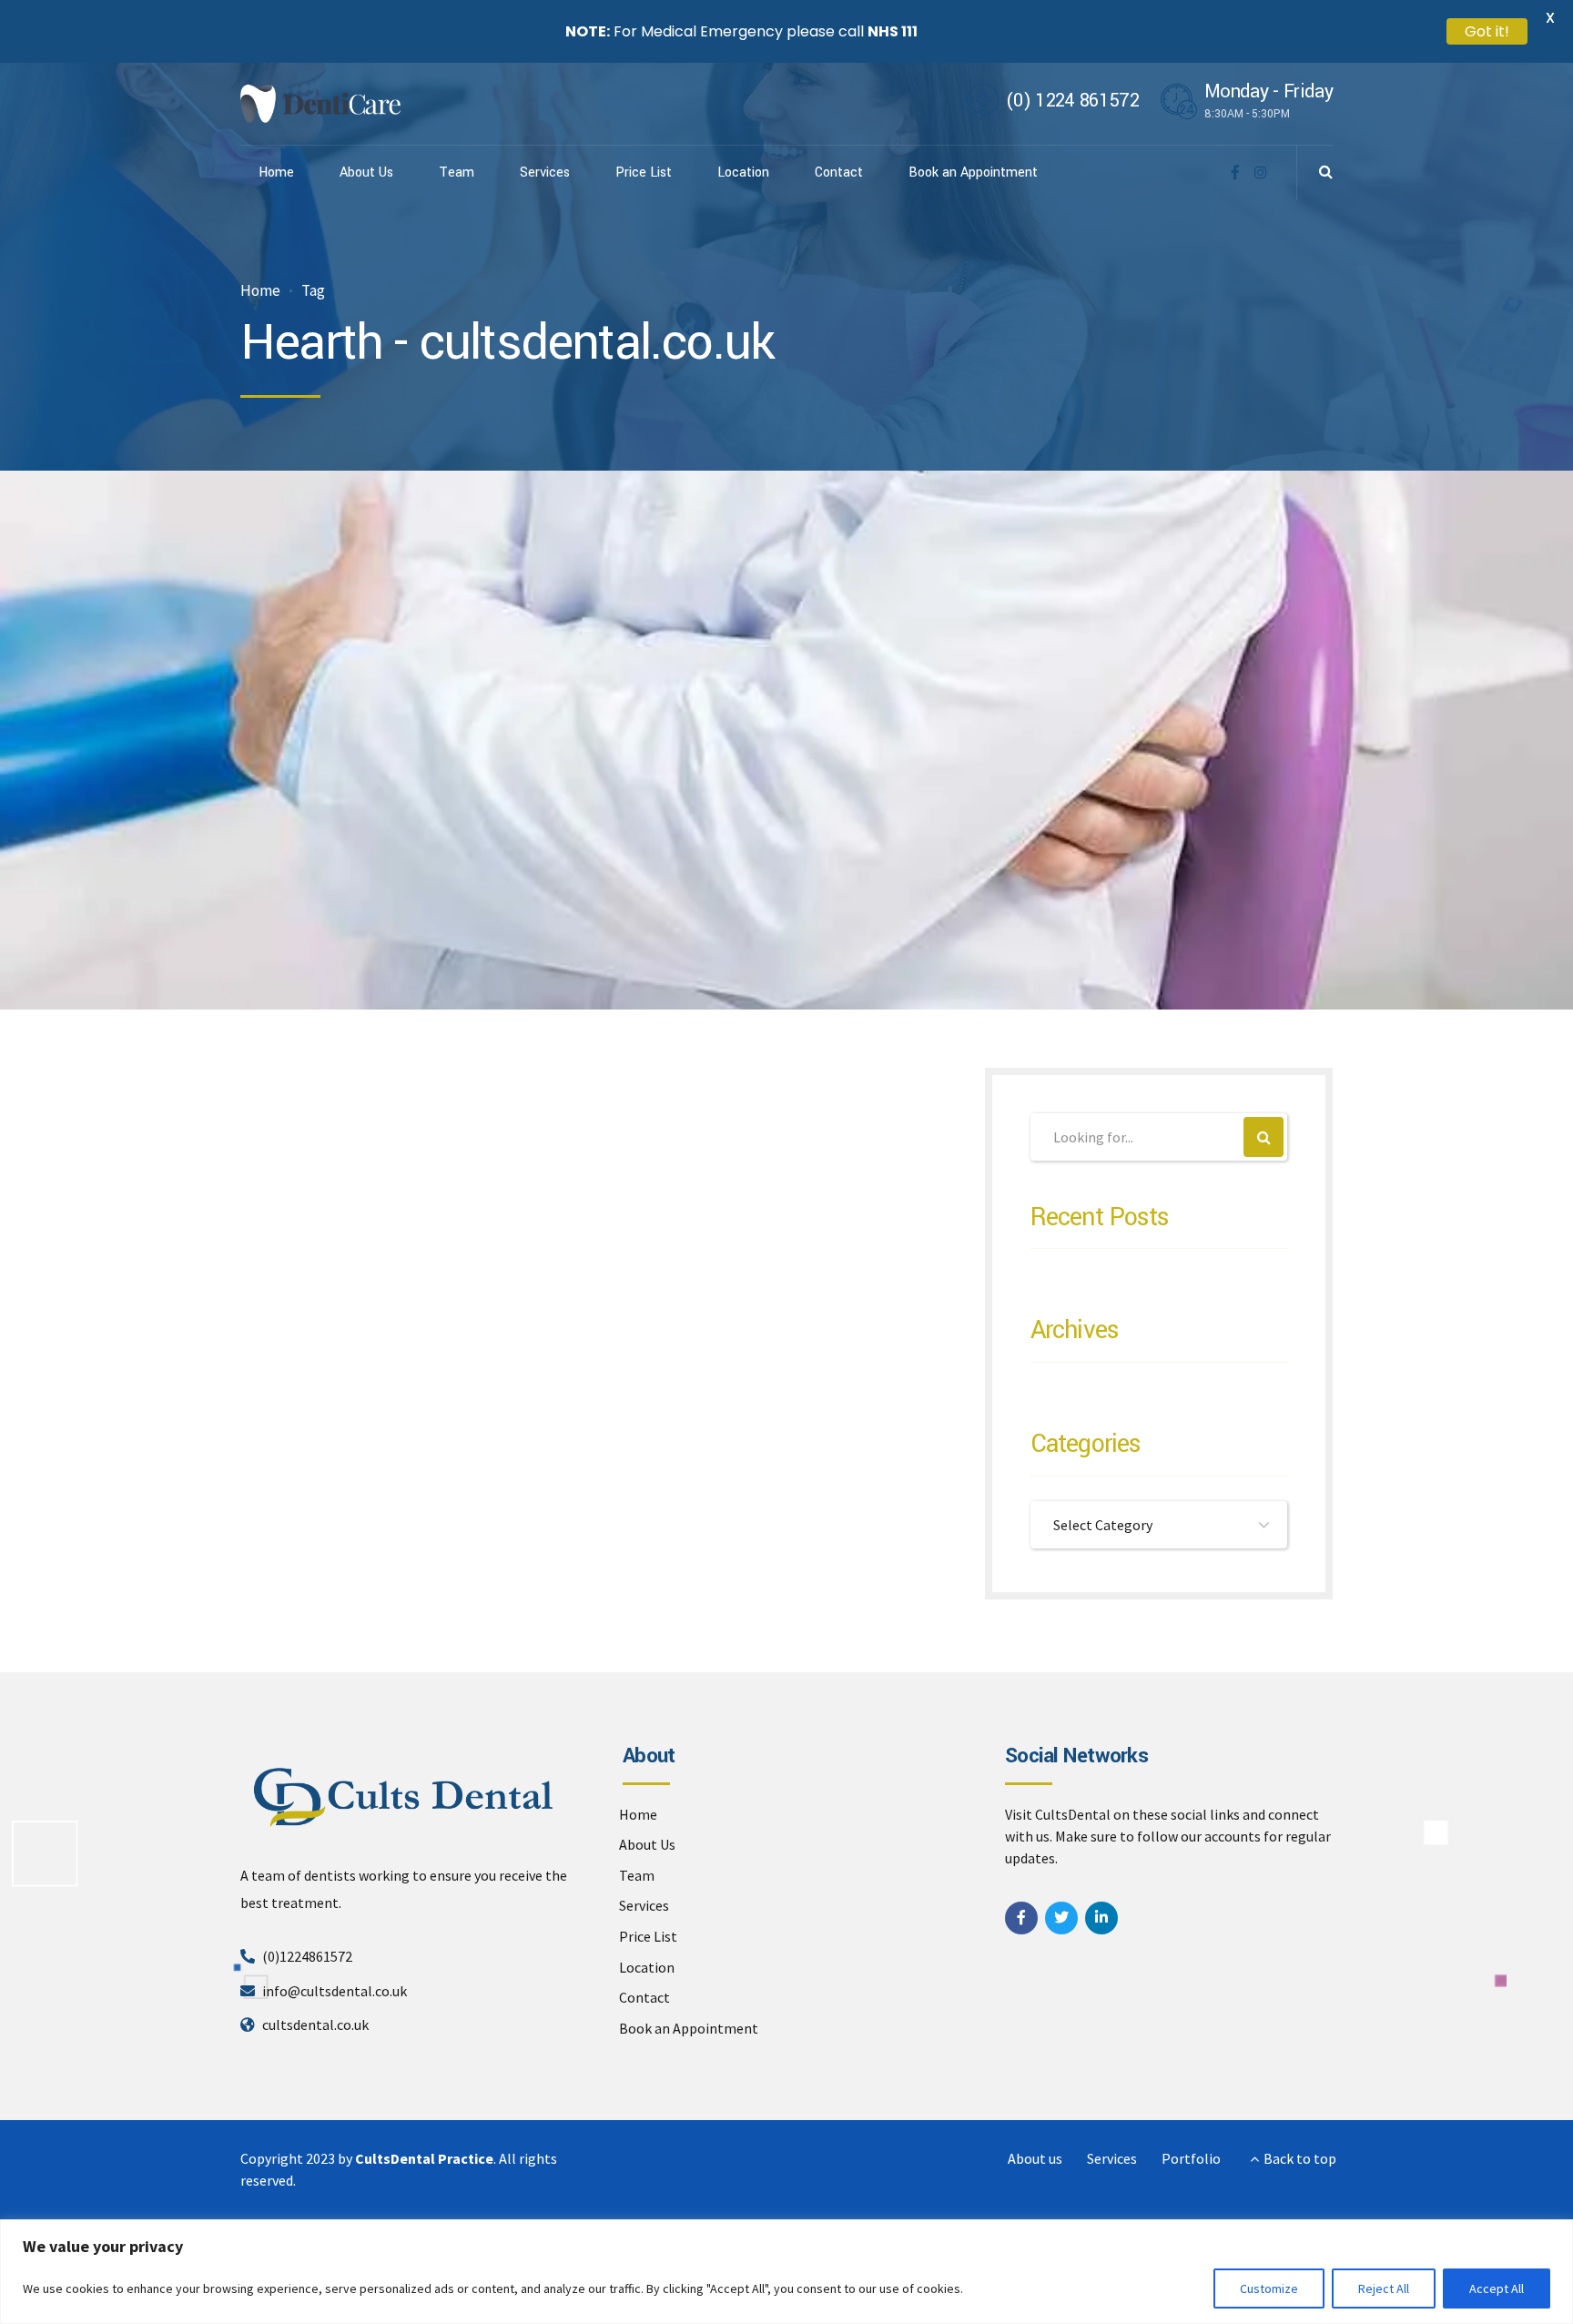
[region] (786, 2272)
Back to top (1300, 2158)
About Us (366, 173)
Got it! (1487, 31)
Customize (1269, 2288)
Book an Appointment (973, 173)
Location (743, 173)
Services (545, 173)
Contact (839, 173)
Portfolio (1191, 2158)
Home (276, 173)
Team (457, 173)
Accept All (1497, 2288)
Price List (644, 173)
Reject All (1384, 2288)
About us (1035, 2158)
